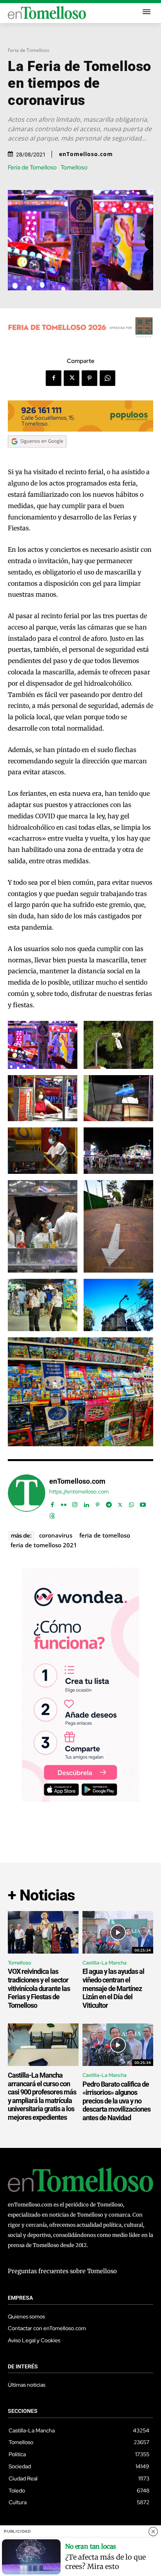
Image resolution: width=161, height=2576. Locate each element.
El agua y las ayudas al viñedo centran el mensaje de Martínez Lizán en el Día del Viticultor (113, 1988)
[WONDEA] (80, 1800)
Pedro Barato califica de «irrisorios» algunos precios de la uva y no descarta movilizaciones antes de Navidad (116, 2101)
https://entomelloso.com (79, 1492)
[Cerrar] (153, 2532)
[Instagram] (75, 1503)
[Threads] (52, 1514)
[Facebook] (54, 378)
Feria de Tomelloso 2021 (44, 1545)
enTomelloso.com (86, 154)
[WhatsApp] (107, 378)
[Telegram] (109, 1503)
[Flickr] (64, 1503)
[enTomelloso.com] (27, 1497)
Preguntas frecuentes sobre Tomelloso (62, 2271)
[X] (72, 378)
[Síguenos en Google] (37, 455)
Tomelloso (74, 168)
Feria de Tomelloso (29, 50)
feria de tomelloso (105, 1535)
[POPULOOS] (80, 429)
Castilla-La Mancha (105, 1963)
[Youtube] (143, 1503)
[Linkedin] (86, 1503)
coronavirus (56, 1535)
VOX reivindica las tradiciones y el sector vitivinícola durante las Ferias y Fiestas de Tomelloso (39, 1988)
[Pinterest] (89, 378)
